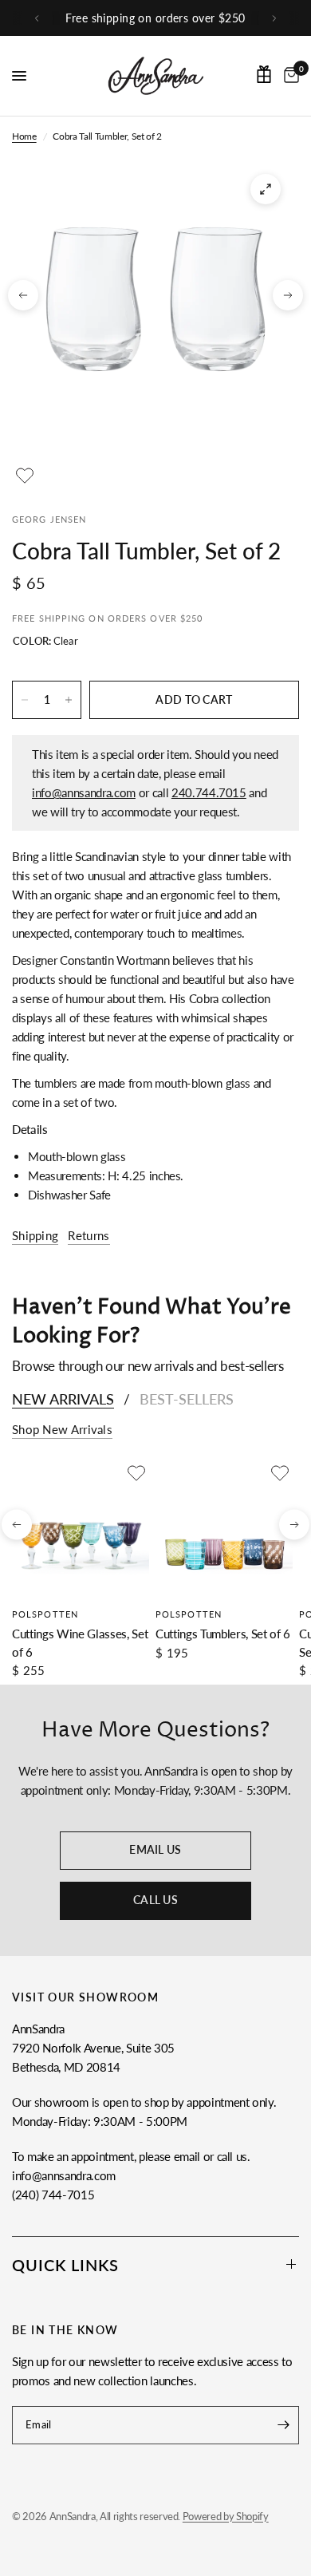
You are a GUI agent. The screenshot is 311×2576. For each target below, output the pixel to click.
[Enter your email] (283, 2425)
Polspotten (45, 1614)
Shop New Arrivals (62, 1430)
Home (24, 136)
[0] (289, 76)
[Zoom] (266, 189)
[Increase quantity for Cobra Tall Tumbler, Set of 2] (69, 700)
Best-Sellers (187, 1399)
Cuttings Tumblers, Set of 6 (223, 1634)
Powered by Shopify (226, 2516)
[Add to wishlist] (25, 476)
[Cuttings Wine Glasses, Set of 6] (81, 1529)
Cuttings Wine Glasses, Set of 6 (80, 1643)
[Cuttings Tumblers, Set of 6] (224, 1529)
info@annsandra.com (84, 792)
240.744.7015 (209, 792)
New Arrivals (63, 1399)
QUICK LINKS (65, 2265)
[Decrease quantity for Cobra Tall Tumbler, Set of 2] (25, 700)
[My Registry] (264, 74)
